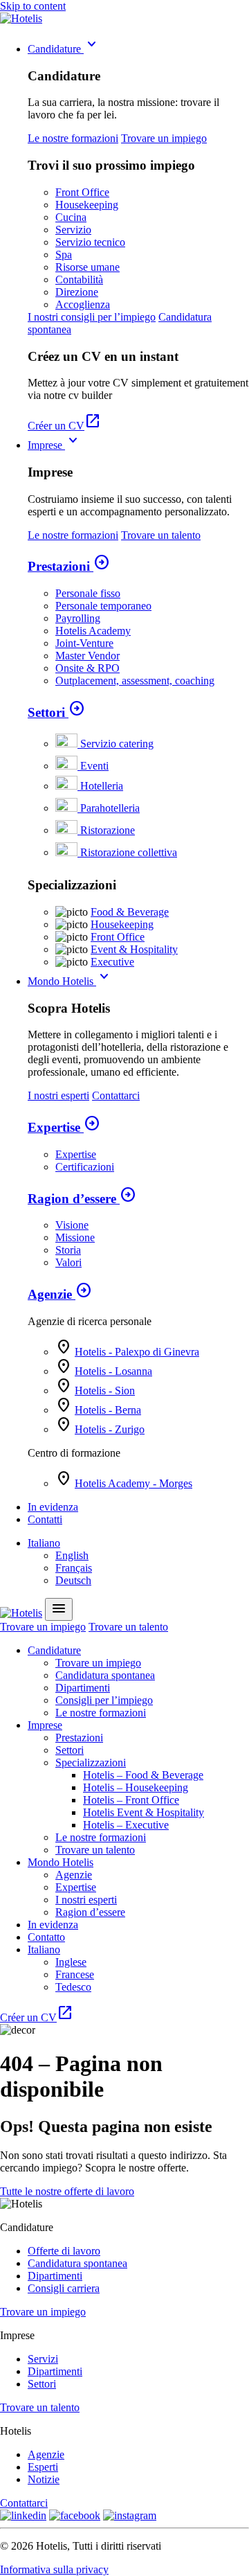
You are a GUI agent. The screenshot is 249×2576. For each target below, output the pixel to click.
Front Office (82, 192)
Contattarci (116, 1095)
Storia (68, 1250)
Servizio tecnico (90, 242)
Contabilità (79, 279)
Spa (64, 255)
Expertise (64, 1127)
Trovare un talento (161, 535)
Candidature (64, 49)
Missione (75, 1237)
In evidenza (53, 1507)
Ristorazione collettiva (129, 852)
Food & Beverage (130, 912)
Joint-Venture (84, 643)
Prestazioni (69, 566)
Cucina (71, 217)
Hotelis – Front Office (131, 1800)
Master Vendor (87, 656)
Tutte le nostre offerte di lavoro (67, 2191)
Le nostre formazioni (73, 138)
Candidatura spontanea (105, 1675)
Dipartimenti (83, 1688)
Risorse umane (87, 267)
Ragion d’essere (82, 1199)
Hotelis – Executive (126, 1825)
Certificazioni (85, 1167)
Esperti (43, 2467)
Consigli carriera (64, 2288)
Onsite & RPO (87, 668)
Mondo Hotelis (70, 981)
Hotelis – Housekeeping (136, 1787)
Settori (56, 712)
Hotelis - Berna (108, 1410)
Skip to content (33, 6)
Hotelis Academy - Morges (133, 1483)
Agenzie (60, 1294)
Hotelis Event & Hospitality (144, 1812)
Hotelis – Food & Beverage (143, 1775)
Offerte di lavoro (64, 2251)
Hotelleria (102, 786)
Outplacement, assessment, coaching (135, 681)
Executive (112, 962)
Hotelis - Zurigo (110, 1429)
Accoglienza (83, 304)
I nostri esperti (58, 1095)
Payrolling (78, 618)
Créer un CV (64, 426)
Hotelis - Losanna (113, 1371)
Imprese (55, 445)
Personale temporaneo (103, 606)
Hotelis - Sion (105, 1391)
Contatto (46, 1937)
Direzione (77, 292)
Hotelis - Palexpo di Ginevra (137, 1352)
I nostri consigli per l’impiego (92, 317)
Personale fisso (88, 593)
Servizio (73, 230)
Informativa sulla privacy (54, 2569)
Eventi (94, 766)
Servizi (43, 2359)
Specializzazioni (91, 1762)
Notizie (44, 2479)
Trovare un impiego (164, 138)
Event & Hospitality (134, 949)
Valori (68, 1262)
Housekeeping (87, 205)
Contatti (45, 1519)
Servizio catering (117, 744)
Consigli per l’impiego (104, 1700)
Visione (72, 1225)
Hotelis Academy (93, 631)
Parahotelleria (110, 808)
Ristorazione (108, 830)
